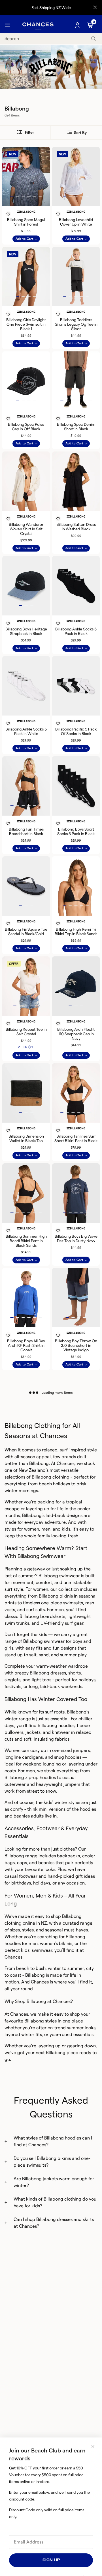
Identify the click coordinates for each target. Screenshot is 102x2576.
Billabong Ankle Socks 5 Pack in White (26, 731)
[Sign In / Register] (78, 25)
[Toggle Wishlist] (26, 207)
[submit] (93, 39)
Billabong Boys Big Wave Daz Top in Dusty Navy (76, 1239)
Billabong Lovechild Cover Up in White (76, 222)
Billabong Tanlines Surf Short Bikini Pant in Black (76, 1138)
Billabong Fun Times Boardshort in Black (26, 831)
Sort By (80, 133)
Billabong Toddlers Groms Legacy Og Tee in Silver (76, 324)
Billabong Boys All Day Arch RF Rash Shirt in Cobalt (26, 1345)
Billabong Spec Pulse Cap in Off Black (26, 427)
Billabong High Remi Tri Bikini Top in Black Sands (76, 932)
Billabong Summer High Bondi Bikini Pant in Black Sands (26, 1241)
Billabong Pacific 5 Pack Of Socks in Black (76, 731)
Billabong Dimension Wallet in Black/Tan (26, 1138)
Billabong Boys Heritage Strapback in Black (26, 631)
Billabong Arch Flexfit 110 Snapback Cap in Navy (76, 1034)
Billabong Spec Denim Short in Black (76, 427)
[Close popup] (93, 2447)
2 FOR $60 (26, 1047)
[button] (12, 196)
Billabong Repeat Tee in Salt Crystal (26, 1032)
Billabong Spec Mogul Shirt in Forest (26, 222)
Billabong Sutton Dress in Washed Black (76, 527)
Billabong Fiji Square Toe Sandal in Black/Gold (26, 932)
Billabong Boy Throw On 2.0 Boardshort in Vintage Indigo (76, 1345)
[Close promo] (95, 8)
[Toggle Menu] (7, 25)
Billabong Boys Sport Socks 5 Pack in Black (76, 831)
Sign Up (51, 2560)
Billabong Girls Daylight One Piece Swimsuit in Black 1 (26, 324)
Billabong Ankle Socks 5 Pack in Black (76, 631)
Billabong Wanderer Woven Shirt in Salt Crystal (26, 529)
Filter (29, 132)
